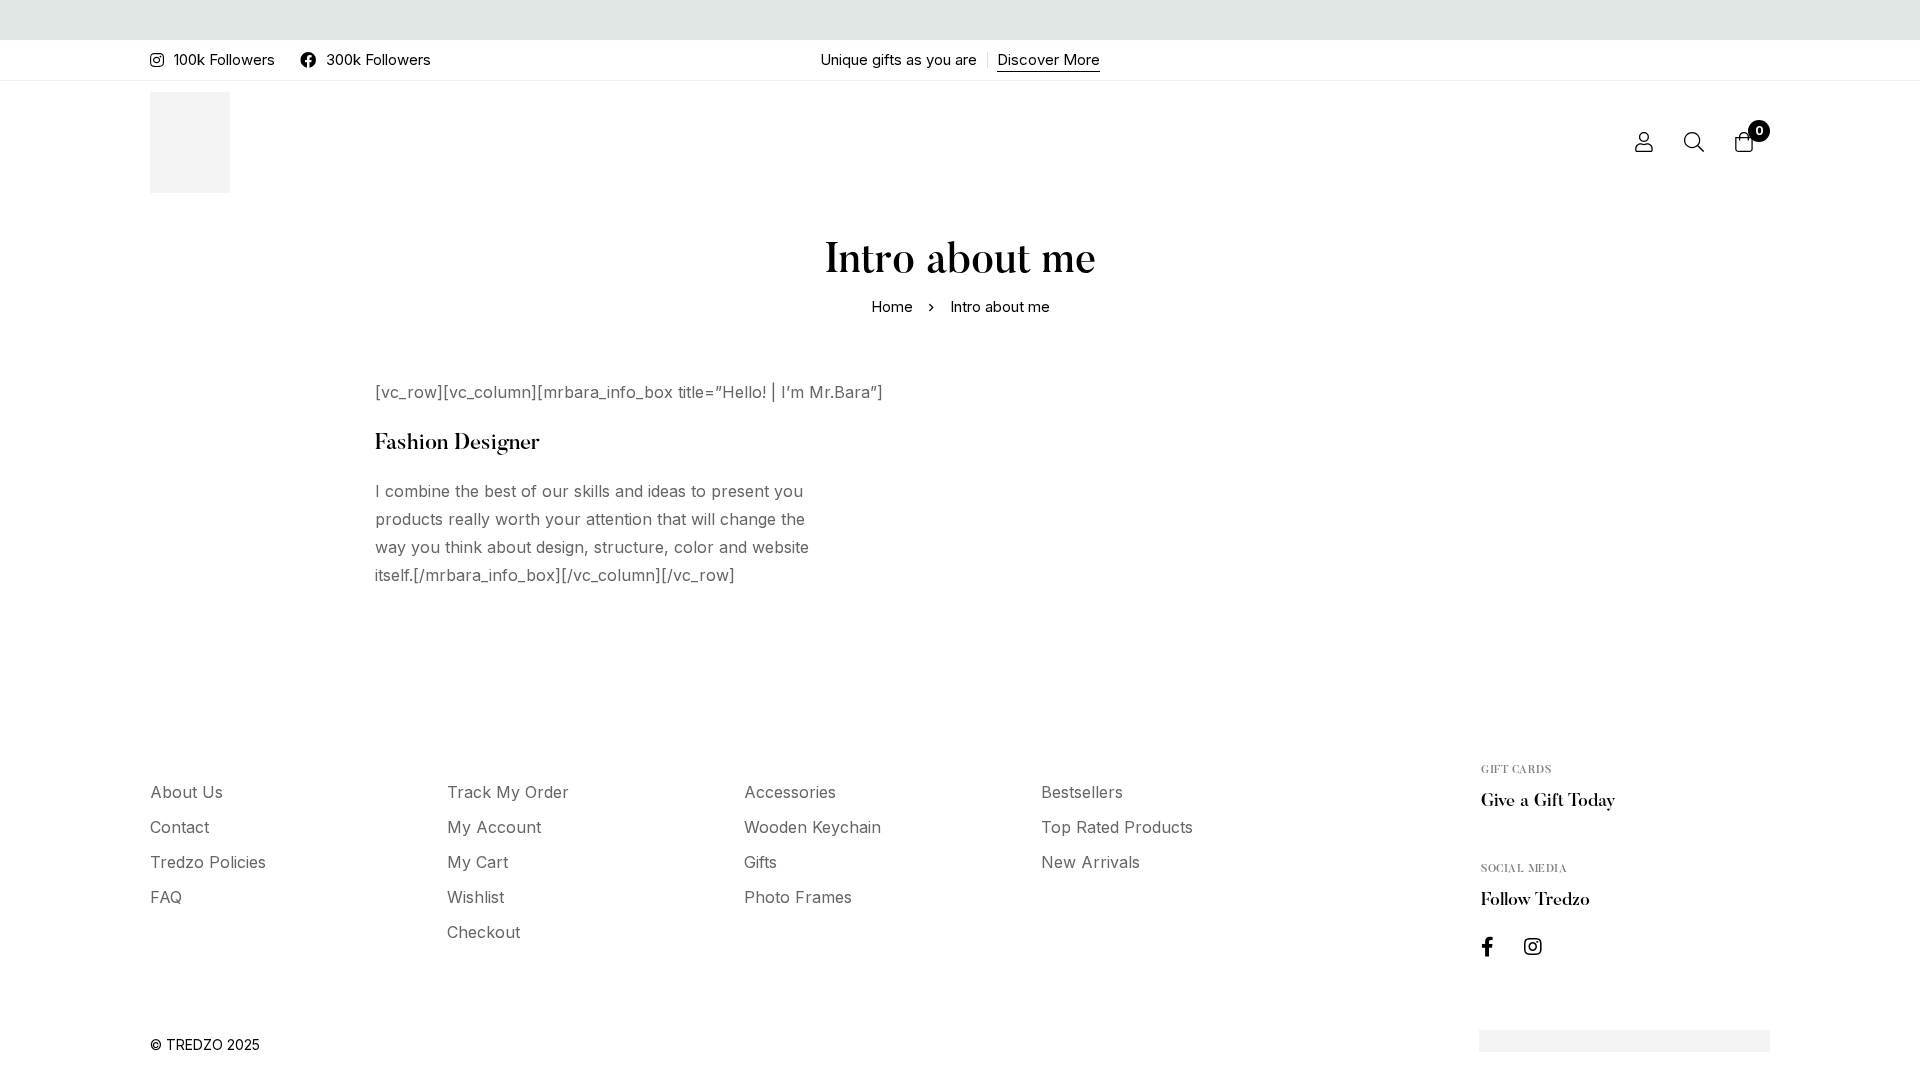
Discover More (1048, 59)
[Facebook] (1487, 947)
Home (892, 306)
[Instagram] (1533, 947)
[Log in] (1644, 142)
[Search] (1694, 142)
